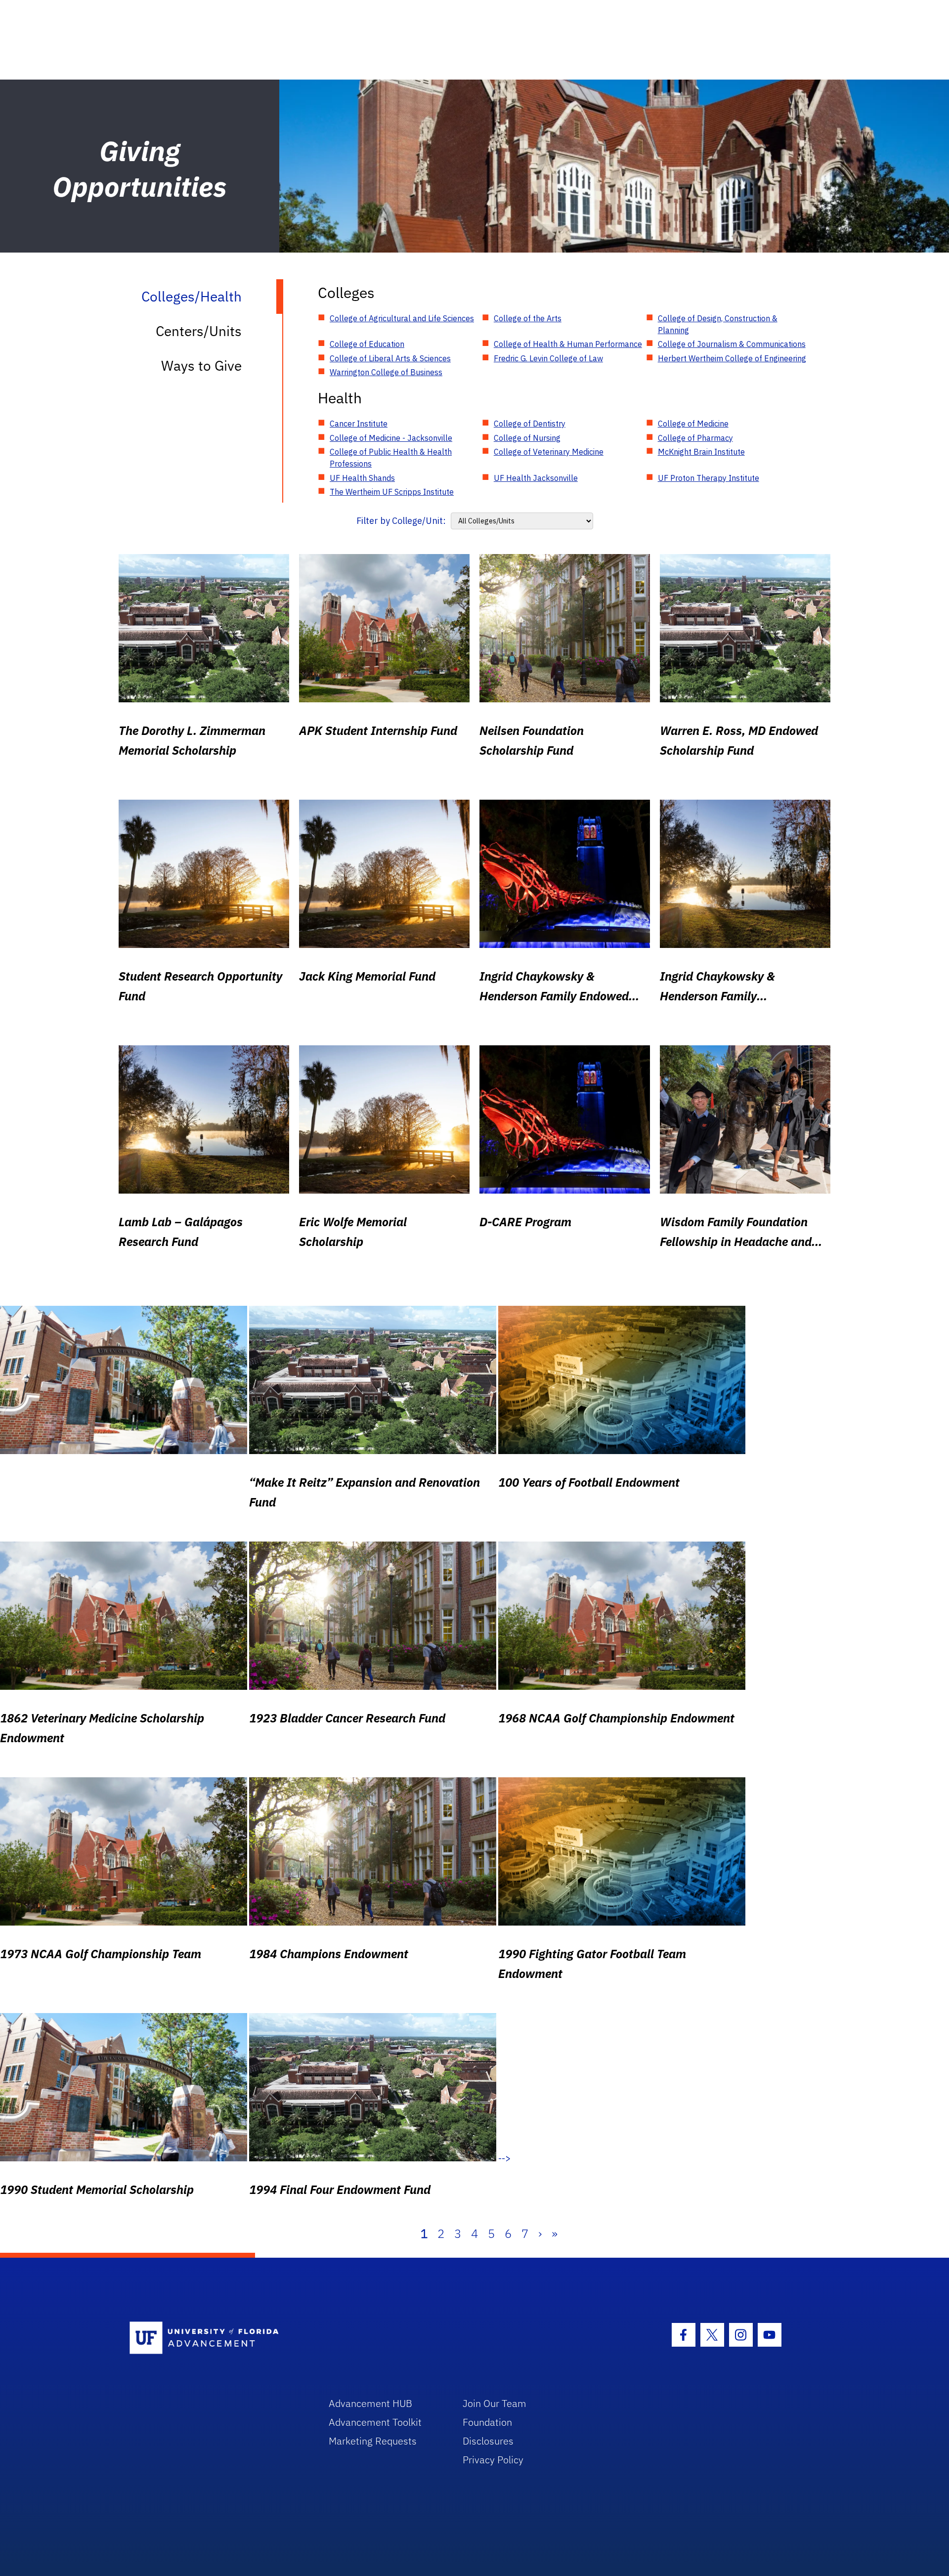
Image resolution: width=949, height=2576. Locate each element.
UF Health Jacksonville (536, 478)
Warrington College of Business (386, 372)
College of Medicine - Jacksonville (391, 438)
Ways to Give (201, 365)
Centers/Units (199, 331)
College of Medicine (693, 424)
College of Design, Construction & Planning (718, 324)
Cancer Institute (359, 424)
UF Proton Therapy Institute (709, 478)
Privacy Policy (493, 2460)
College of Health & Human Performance (568, 344)
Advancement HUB (370, 2403)
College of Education (367, 344)
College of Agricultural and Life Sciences (402, 318)
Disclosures (488, 2441)
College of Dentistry (530, 424)
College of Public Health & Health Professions (391, 458)
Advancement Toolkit (375, 2422)
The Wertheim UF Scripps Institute (392, 492)
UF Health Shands (362, 478)
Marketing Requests (373, 2441)
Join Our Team (495, 2403)
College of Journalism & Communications (732, 344)
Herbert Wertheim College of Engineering (732, 358)
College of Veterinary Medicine (549, 452)
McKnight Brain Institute (701, 452)
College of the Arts (528, 318)
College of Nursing (527, 438)
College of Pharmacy (695, 438)
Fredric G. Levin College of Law (548, 358)
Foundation (487, 2422)
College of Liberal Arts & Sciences (390, 358)
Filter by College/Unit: (401, 521)
